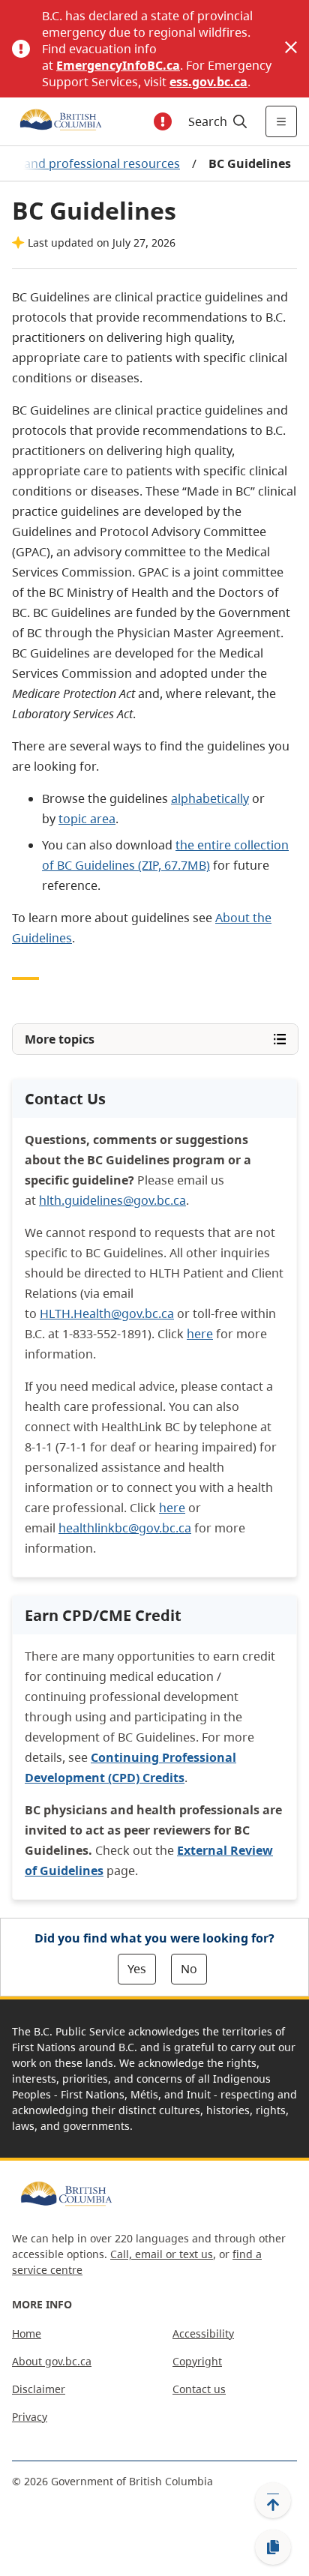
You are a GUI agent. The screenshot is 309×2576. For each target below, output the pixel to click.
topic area (87, 819)
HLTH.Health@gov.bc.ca (107, 1313)
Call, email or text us (162, 2254)
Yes (137, 1969)
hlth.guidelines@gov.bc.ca (112, 1200)
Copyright (197, 2361)
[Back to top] (273, 2500)
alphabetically (210, 798)
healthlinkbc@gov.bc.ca (125, 1528)
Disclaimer (39, 2389)
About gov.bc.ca (52, 2361)
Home (27, 2333)
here (200, 1334)
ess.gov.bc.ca (208, 82)
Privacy (30, 2417)
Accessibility (203, 2333)
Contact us (199, 2389)
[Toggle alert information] (163, 121)
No (189, 1969)
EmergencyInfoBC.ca (118, 65)
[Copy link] (273, 2548)
